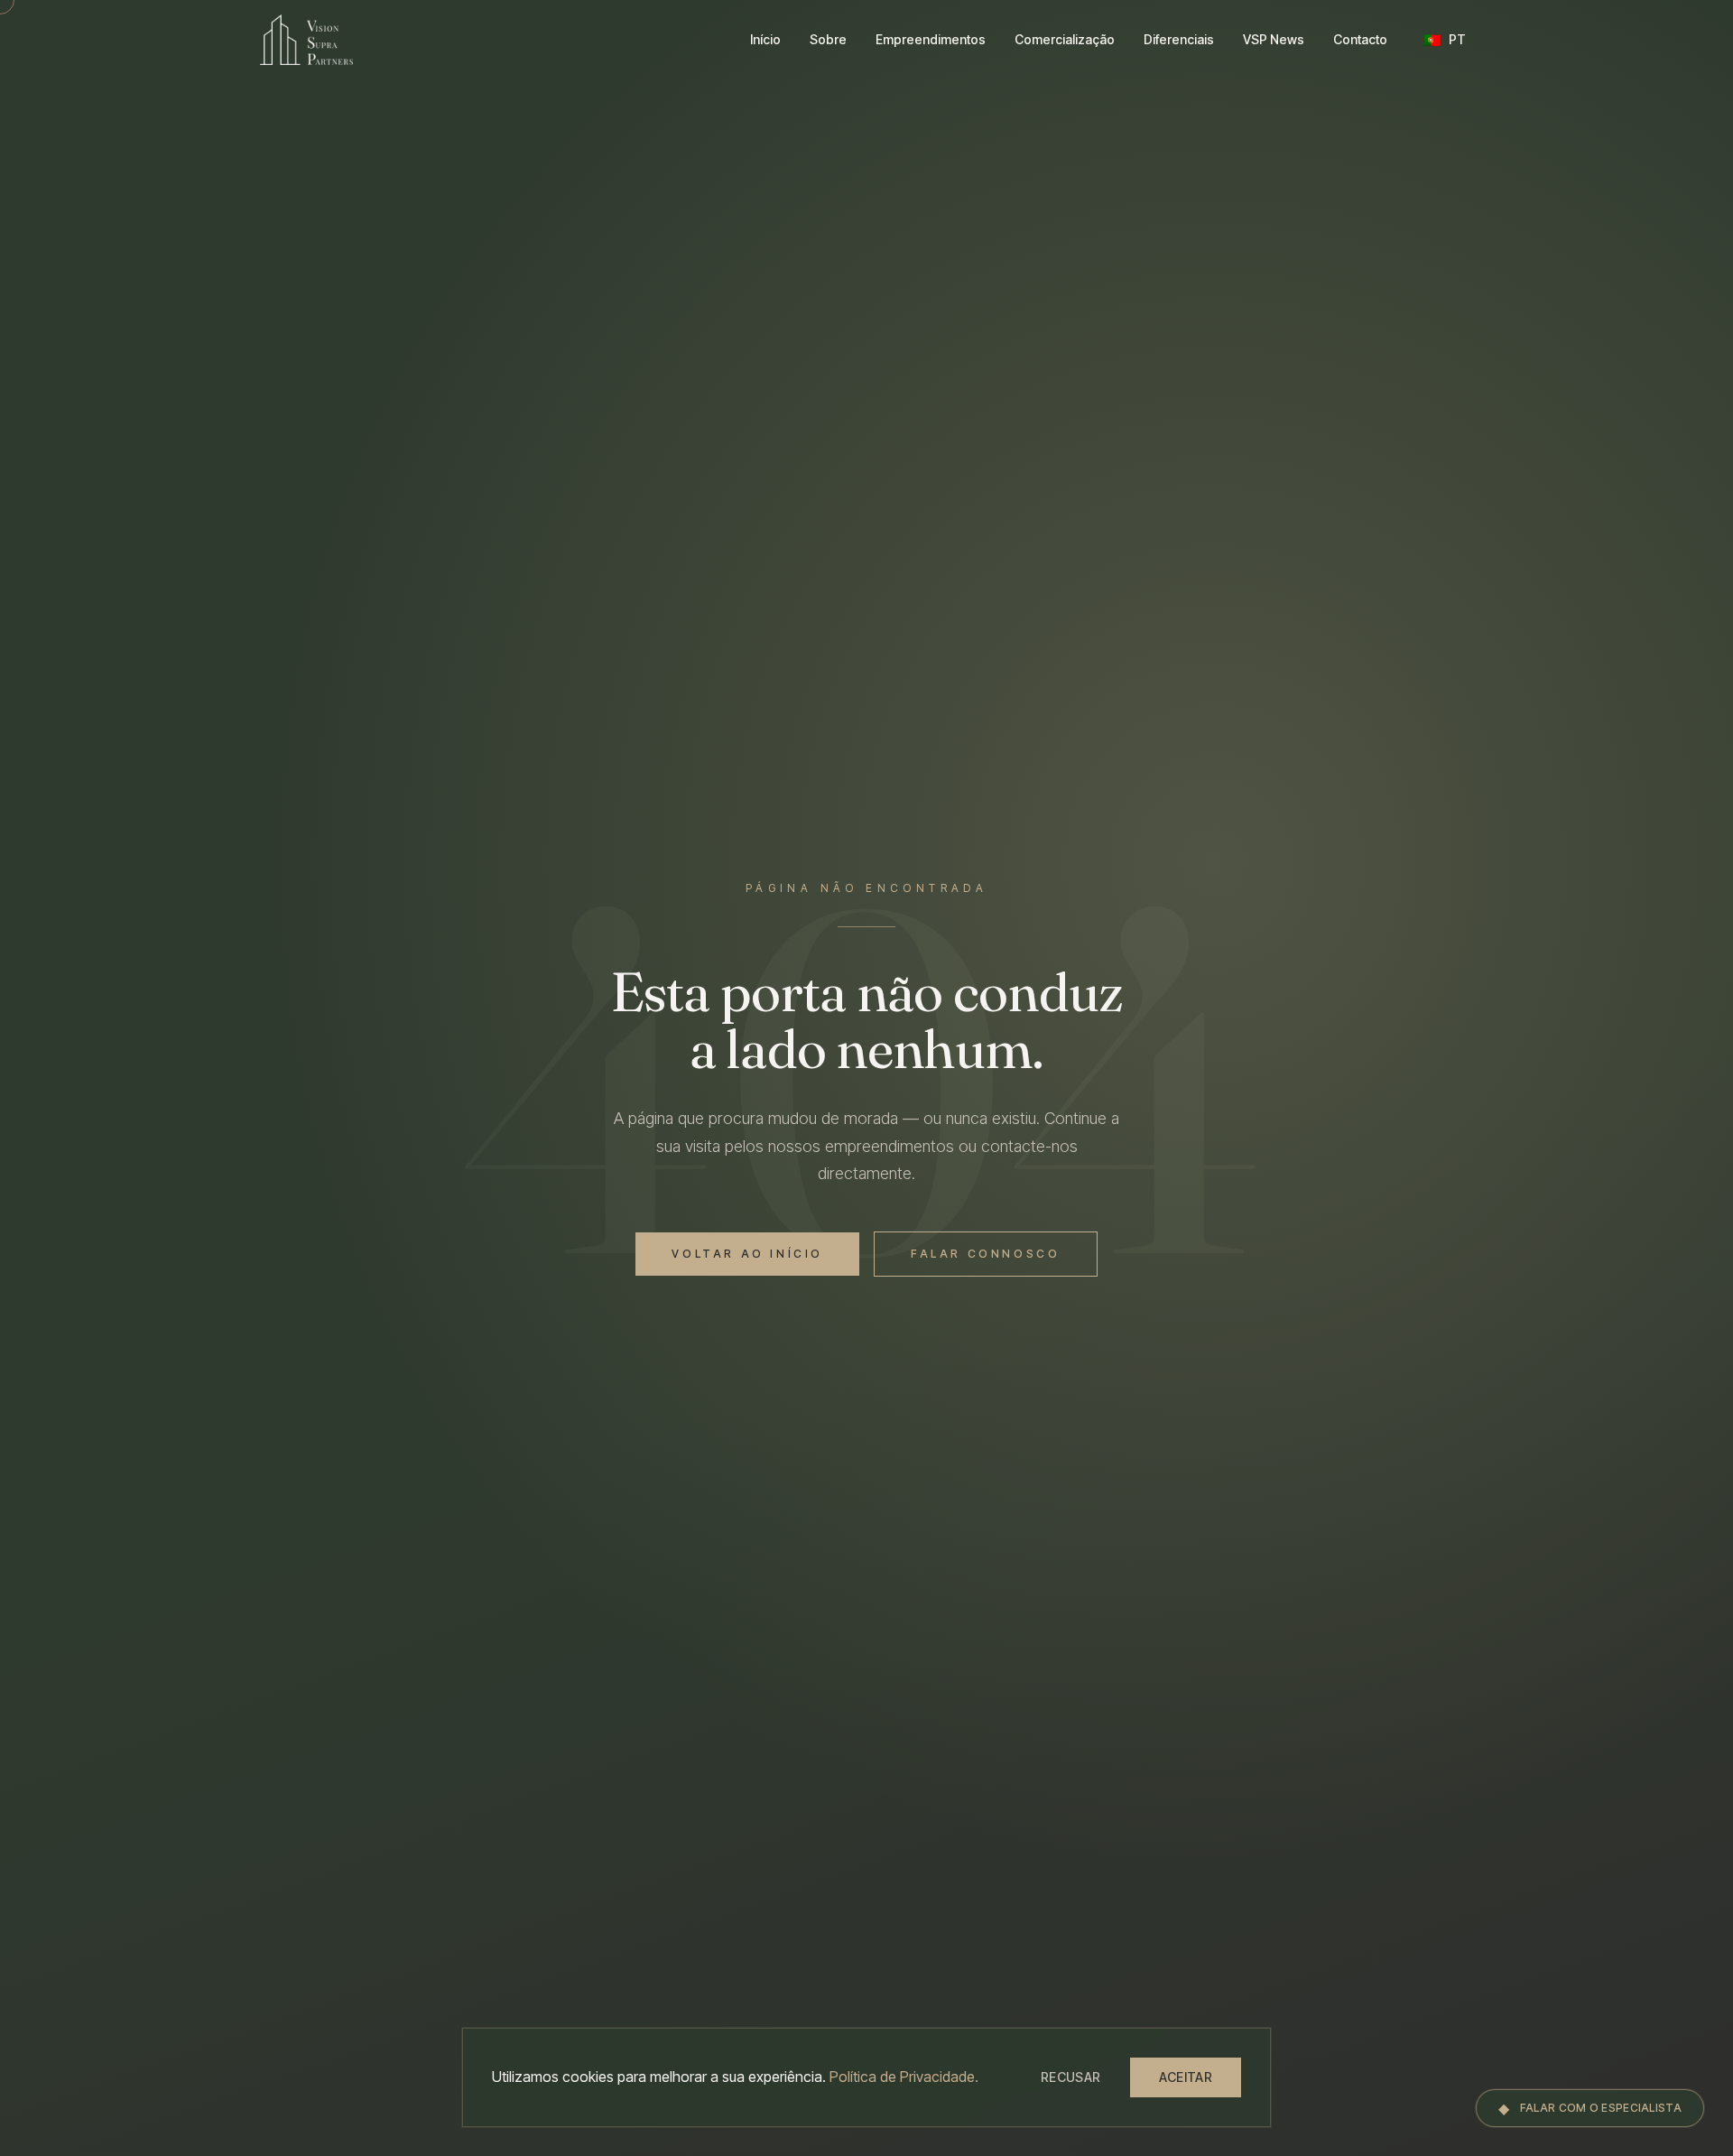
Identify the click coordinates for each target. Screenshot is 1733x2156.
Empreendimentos (931, 39)
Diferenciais (1179, 39)
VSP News (1274, 39)
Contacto (1360, 39)
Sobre (828, 39)
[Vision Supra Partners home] (306, 40)
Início (765, 39)
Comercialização (1065, 39)
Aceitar (1186, 2077)
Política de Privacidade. (904, 2077)
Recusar (1070, 2077)
